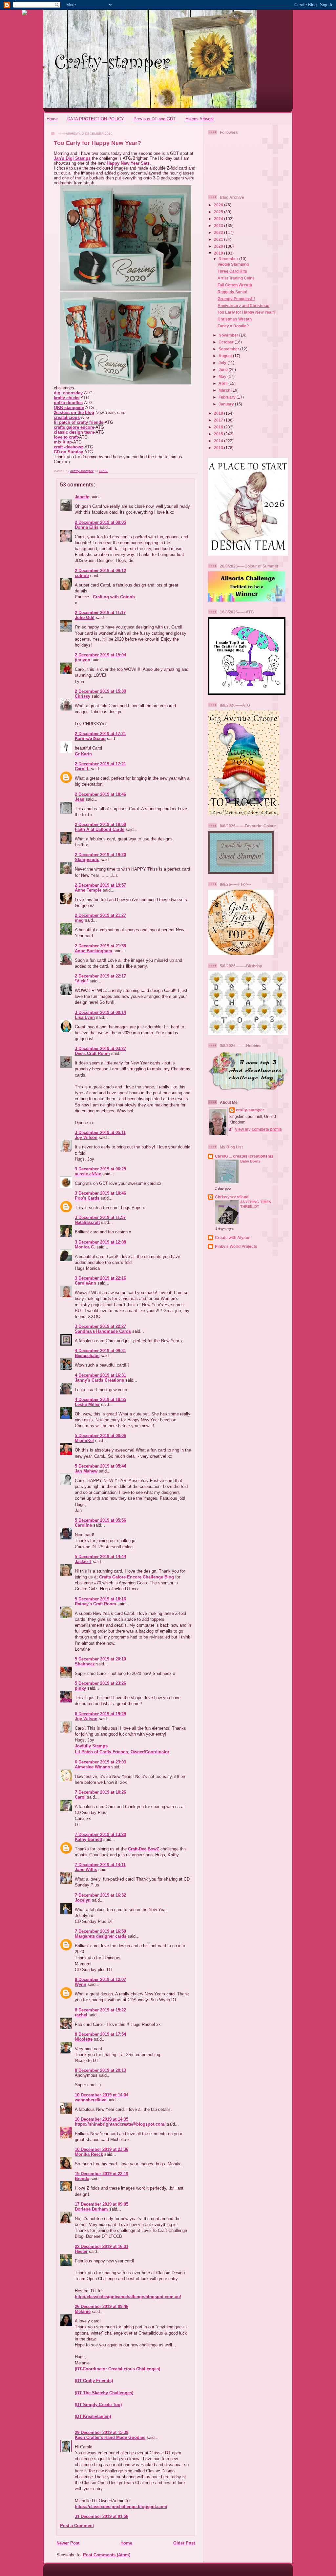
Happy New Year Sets (128, 163)
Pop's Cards (87, 1198)
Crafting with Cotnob (114, 597)
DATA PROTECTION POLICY (96, 119)
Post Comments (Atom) (107, 2555)
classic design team (74, 432)
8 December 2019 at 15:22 (100, 2010)
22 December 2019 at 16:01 (102, 2246)
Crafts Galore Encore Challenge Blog (137, 1577)
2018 (219, 413)
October (227, 342)
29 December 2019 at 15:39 (102, 2432)
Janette (82, 497)
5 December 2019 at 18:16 (100, 1599)
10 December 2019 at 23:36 (102, 2149)
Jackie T (83, 1562)
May (223, 376)
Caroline (83, 1525)
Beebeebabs (87, 1356)
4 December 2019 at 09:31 (100, 1351)
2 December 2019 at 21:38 (100, 946)
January (227, 404)
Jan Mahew (86, 1471)
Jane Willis (86, 1870)
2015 (219, 434)
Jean (80, 799)
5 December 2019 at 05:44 (100, 1466)
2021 (219, 239)
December (229, 259)
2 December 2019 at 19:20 (100, 855)
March (225, 390)
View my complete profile (258, 1129)
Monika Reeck (89, 2154)
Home (52, 119)
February (228, 397)
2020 (219, 246)
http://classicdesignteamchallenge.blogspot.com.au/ (128, 2297)
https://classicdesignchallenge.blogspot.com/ (121, 2507)
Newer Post (68, 2543)
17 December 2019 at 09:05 (102, 2204)
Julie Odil (85, 618)
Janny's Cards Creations (99, 1380)
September (229, 349)
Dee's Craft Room (92, 1053)
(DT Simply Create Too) (98, 2405)
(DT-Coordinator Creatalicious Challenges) (117, 2369)
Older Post (184, 2543)
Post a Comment (77, 2526)
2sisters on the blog (74, 412)
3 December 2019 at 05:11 (100, 1133)
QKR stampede (69, 408)
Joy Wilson (86, 1137)
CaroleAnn (85, 1283)
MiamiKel (84, 1441)
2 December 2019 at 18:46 (100, 794)
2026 (219, 205)
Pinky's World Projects (236, 1246)
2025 (219, 212)
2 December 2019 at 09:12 (100, 571)
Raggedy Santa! (232, 292)
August (226, 356)
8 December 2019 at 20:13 (100, 2070)
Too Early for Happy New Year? (246, 312)
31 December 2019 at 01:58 (102, 2516)
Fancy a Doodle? (233, 326)
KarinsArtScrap (90, 739)
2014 (219, 441)
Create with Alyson (233, 1237)
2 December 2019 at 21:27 (100, 915)
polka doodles (68, 403)
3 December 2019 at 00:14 (100, 1012)
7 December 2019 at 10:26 (100, 1792)
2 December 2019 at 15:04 (100, 655)
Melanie (83, 2311)
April (223, 383)
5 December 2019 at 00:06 (100, 1436)
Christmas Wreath (235, 319)
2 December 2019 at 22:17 (100, 976)
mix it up (63, 442)
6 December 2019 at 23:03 (100, 1762)
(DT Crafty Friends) (94, 2381)
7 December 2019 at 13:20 (100, 1834)
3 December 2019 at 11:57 (100, 1217)
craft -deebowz (69, 447)
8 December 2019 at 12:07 (100, 1979)
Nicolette (84, 2039)
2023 (219, 226)
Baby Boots (250, 1161)
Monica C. (85, 1247)
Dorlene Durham (91, 2209)
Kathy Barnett (88, 1839)
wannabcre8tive (91, 2100)
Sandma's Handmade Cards (103, 1331)
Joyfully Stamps (91, 1746)
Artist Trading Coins (236, 278)
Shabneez (85, 1664)
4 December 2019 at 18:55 (100, 1400)
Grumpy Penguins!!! (236, 299)
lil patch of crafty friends (79, 422)
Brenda (82, 2179)
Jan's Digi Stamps (72, 158)
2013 (219, 448)
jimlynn (83, 660)
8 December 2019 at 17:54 (100, 2034)
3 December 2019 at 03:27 (100, 1049)
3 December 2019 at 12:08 (100, 1242)
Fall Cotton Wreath (235, 285)
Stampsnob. (87, 860)
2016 (219, 427)
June (224, 370)
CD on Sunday (68, 452)
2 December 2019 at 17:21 (100, 734)
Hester (81, 2251)
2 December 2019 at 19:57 (100, 885)
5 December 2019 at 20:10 (100, 1659)
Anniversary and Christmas (243, 306)
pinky (80, 1688)
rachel (81, 2015)
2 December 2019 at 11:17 (100, 613)
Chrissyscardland (232, 1197)
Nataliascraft (87, 1222)
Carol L (82, 769)
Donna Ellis (87, 527)
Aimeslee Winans (92, 1767)
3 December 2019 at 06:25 (100, 1169)
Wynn (81, 1984)
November (229, 335)
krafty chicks (67, 398)
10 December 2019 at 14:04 (102, 2095)
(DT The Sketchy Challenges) (104, 2393)
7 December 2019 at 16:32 (100, 1895)
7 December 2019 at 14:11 (100, 1865)
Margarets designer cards (101, 1936)
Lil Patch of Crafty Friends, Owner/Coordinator (122, 1752)
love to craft (66, 437)
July (223, 363)
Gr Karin (83, 754)
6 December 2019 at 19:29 (100, 1714)
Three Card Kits (232, 271)
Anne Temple (88, 890)
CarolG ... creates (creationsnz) (244, 1156)
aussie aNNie (88, 1174)
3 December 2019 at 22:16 (100, 1278)
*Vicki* (82, 981)
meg (79, 920)
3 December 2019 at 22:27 (100, 1326)
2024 (219, 219)
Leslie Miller (87, 1404)
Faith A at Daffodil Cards (100, 829)
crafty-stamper (250, 1110)
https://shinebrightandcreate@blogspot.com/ (120, 2124)
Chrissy (83, 696)
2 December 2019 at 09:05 (100, 522)
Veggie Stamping (233, 264)
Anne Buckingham (94, 951)
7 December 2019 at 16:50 (100, 1931)
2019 (219, 253)
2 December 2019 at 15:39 (100, 691)
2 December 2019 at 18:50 (100, 824)
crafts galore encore (74, 427)
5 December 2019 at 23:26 (100, 1683)
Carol (80, 1797)
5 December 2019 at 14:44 (100, 1557)
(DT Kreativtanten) (93, 2416)
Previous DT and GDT (155, 119)
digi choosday (68, 393)
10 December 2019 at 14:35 (102, 2119)
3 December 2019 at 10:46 (100, 1193)
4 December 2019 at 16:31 (100, 1375)
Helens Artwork (200, 119)
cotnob (82, 576)
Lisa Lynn (85, 1017)
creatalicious (67, 417)
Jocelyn (83, 1900)
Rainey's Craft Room (95, 1604)
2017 (219, 420)
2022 (219, 232)
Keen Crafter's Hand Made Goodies (110, 2437)
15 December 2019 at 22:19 (102, 2174)
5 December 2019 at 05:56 (100, 1520)
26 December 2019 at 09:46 (102, 2307)
